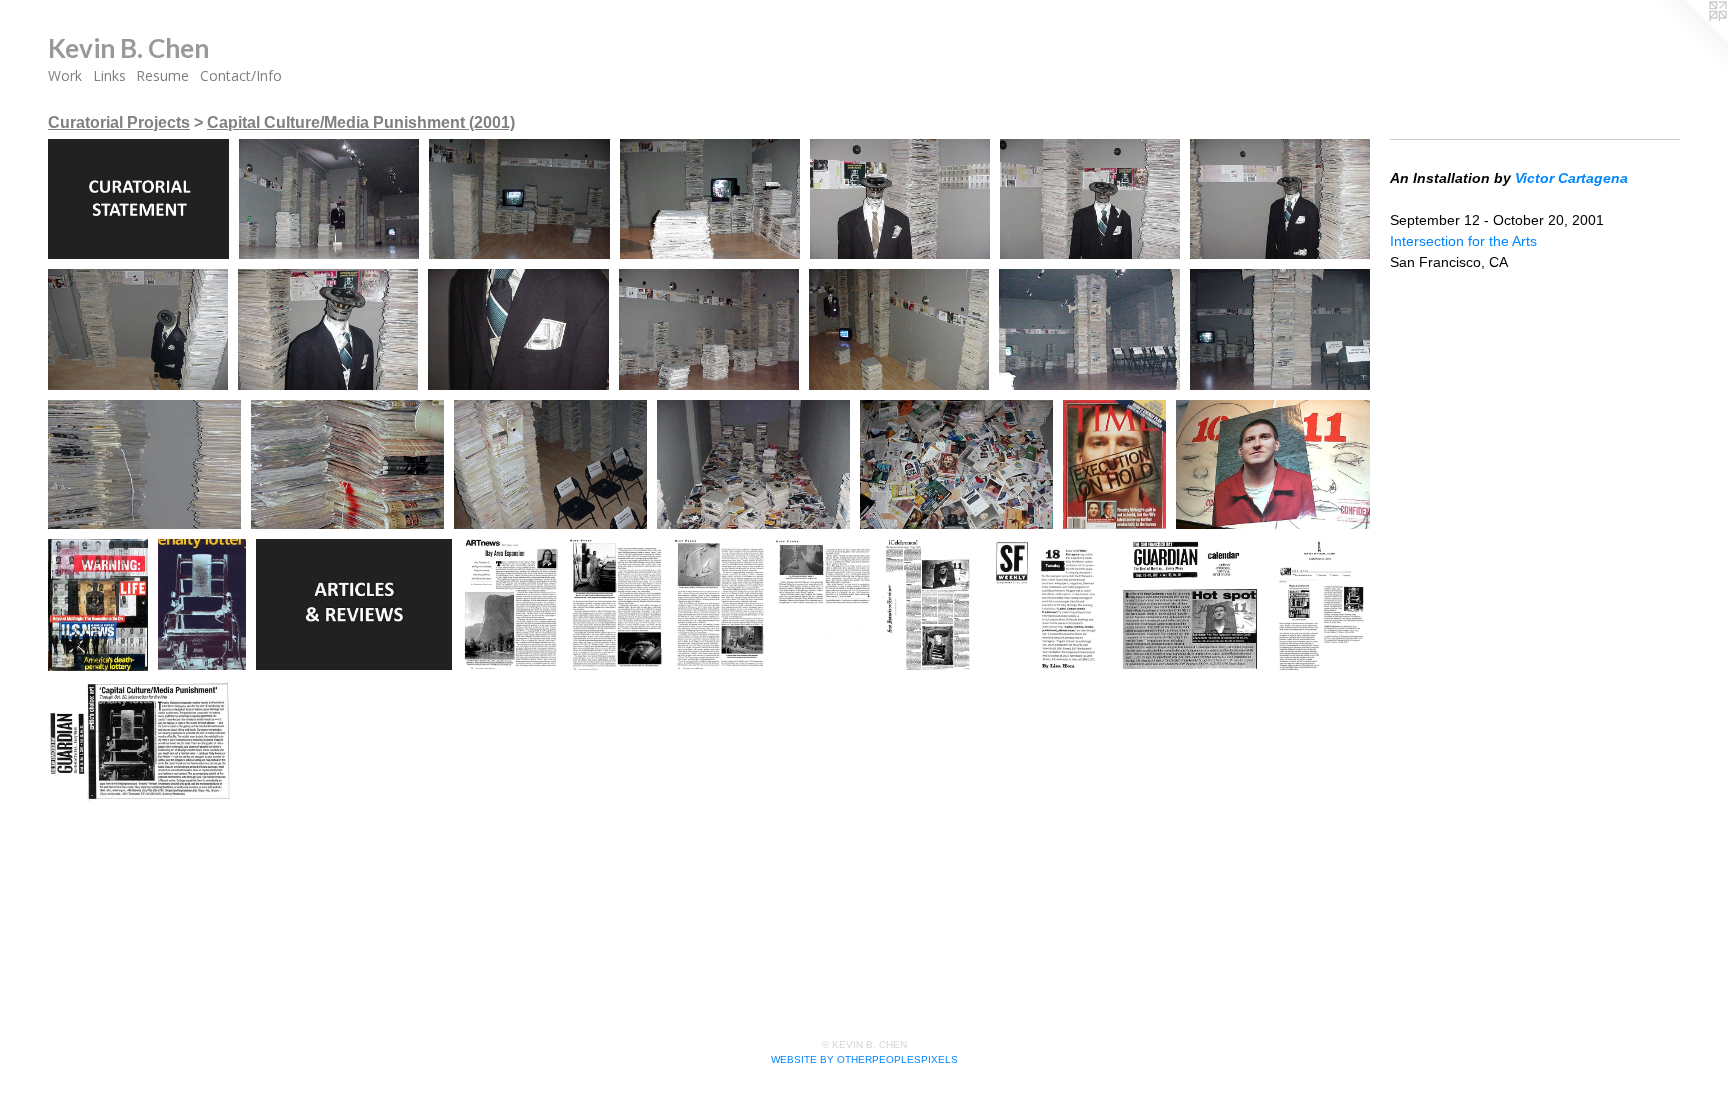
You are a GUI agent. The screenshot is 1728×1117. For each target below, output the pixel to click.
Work (65, 75)
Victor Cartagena (1571, 178)
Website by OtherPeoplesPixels (864, 1059)
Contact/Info (241, 75)
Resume (162, 75)
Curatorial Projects (119, 122)
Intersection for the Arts (1463, 241)
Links (109, 75)
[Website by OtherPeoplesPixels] (1688, 40)
